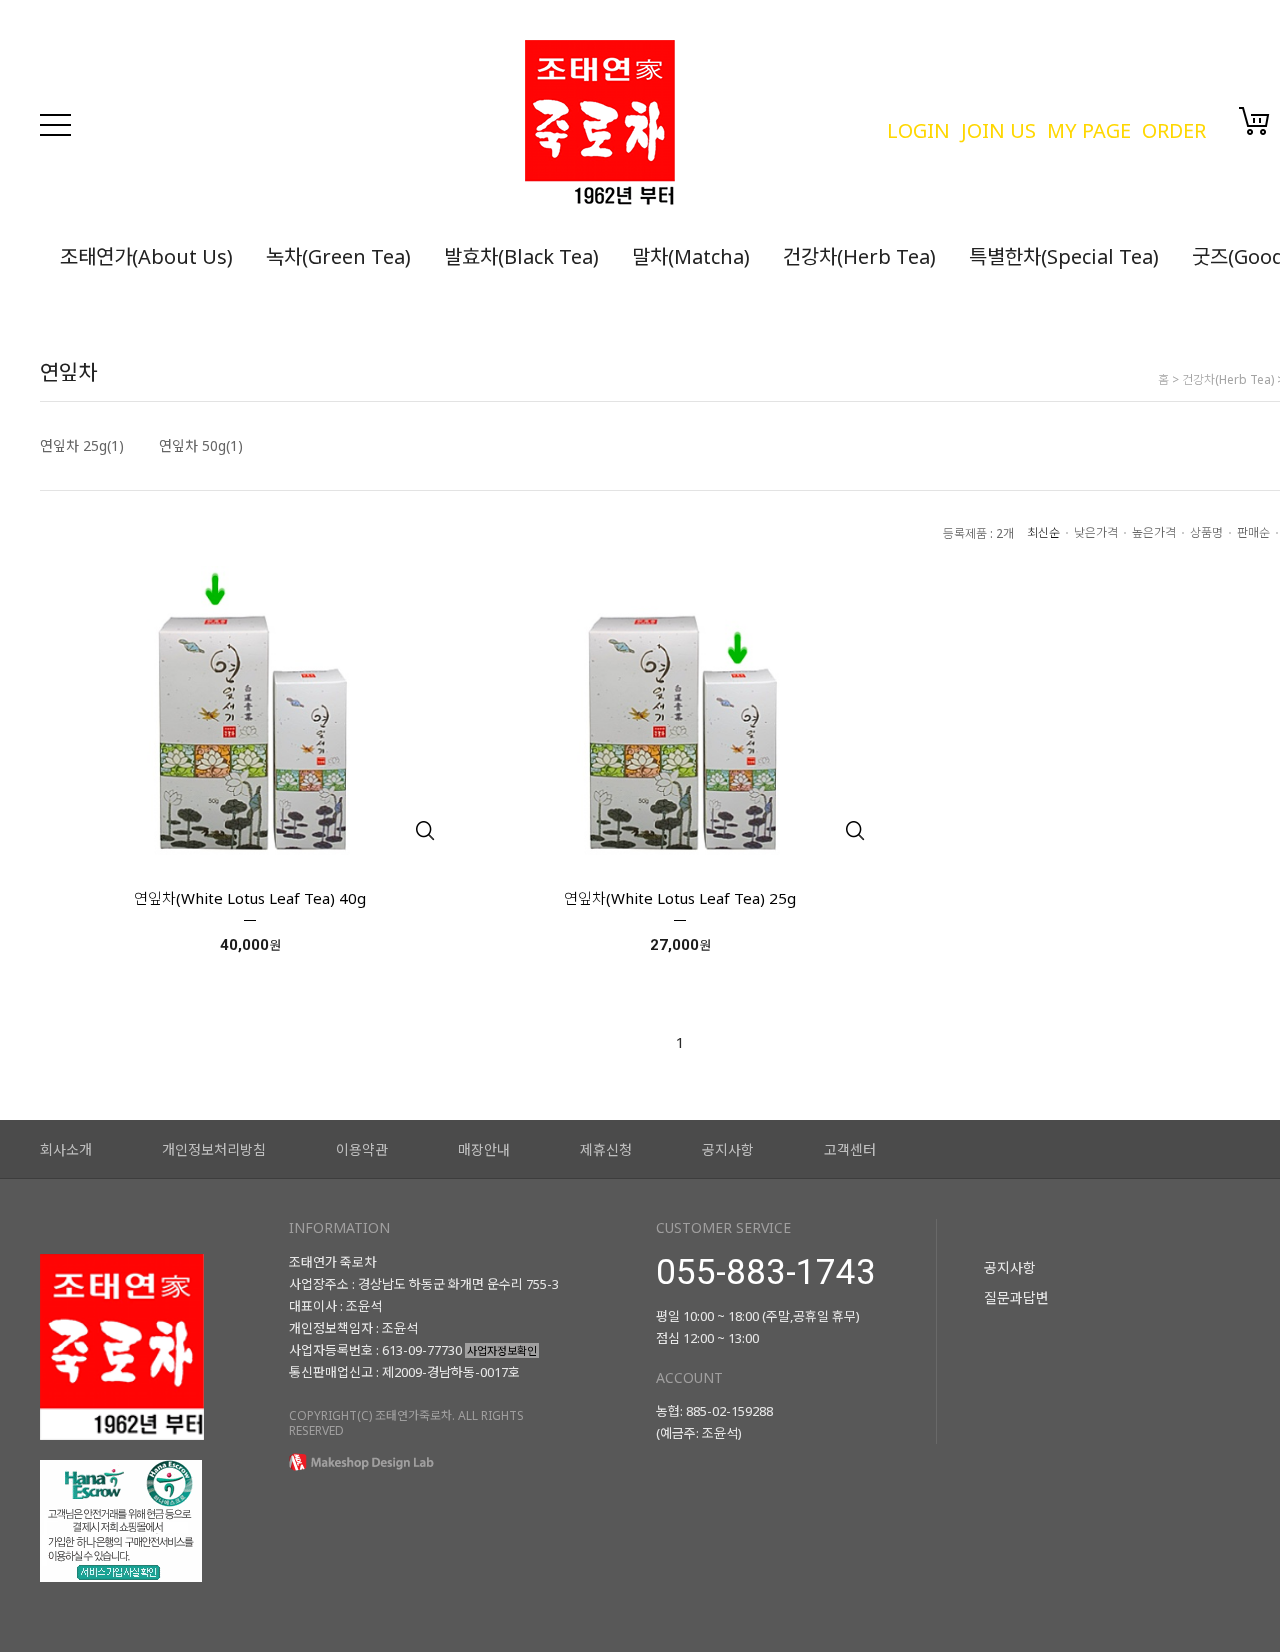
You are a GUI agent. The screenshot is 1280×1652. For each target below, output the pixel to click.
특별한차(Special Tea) (1064, 256)
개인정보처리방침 (214, 1149)
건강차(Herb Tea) (859, 256)
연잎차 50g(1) (201, 446)
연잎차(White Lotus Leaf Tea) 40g (250, 898)
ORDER (1174, 130)
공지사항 (728, 1149)
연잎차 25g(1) (82, 446)
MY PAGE (1089, 130)
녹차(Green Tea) (338, 256)
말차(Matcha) (691, 256)
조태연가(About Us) (146, 256)
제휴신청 (606, 1149)
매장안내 (484, 1149)
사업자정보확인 (502, 1350)
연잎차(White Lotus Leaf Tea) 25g (680, 898)
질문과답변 (1016, 1297)
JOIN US (998, 130)
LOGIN (918, 130)
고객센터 (850, 1149)
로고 (695, 125)
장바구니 (1254, 121)
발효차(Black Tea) (521, 256)
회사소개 (66, 1149)
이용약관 (362, 1149)
